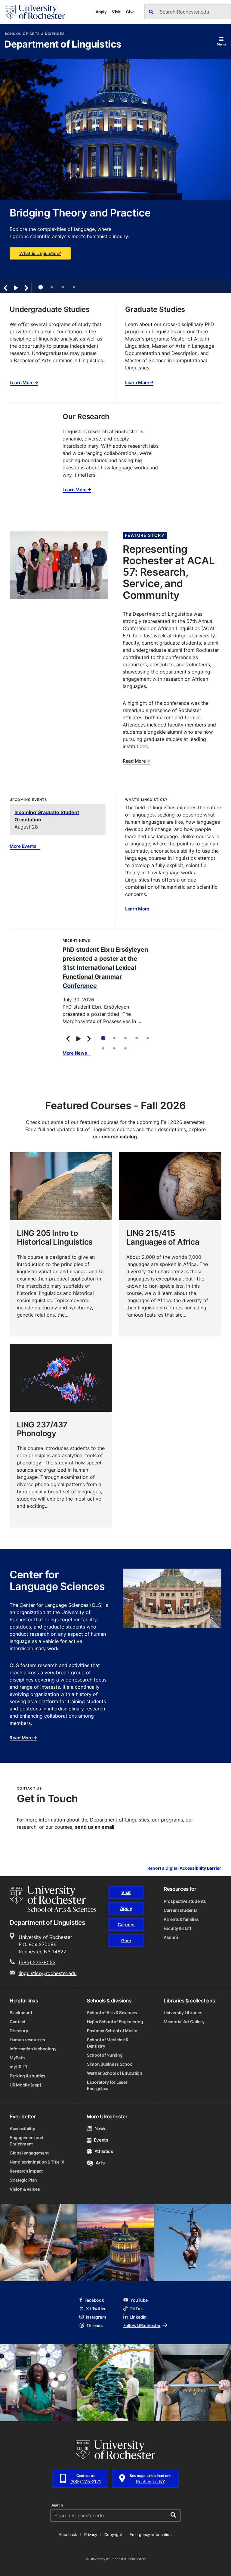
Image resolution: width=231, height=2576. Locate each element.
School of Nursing (105, 2055)
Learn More (22, 383)
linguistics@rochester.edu (48, 1973)
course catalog (119, 1137)
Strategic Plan (23, 2180)
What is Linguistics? (40, 253)
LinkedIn (138, 2317)
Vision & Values (25, 2189)
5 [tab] (148, 1038)
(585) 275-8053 (37, 1962)
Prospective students (185, 1901)
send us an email (95, 1827)
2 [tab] (52, 287)
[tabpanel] (115, 169)
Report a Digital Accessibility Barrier (184, 1868)
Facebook (94, 2300)
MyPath (17, 2058)
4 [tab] (74, 287)
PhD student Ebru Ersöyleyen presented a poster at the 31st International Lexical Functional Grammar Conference (105, 967)
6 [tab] (103, 1048)
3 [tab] (63, 287)
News (100, 2128)
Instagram (96, 2317)
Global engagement (29, 2153)
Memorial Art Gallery (184, 2022)
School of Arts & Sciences (35, 34)
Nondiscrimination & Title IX (37, 2162)
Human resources (27, 2040)
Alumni (171, 1937)
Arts (100, 2163)
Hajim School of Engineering (115, 2022)
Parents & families (181, 1919)
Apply (101, 12)
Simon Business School (110, 2064)
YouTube (139, 2300)
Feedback (68, 2534)
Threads (95, 2325)
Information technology (33, 2049)
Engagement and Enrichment (26, 2141)
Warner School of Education (115, 2073)
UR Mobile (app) (26, 2085)
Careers (126, 1925)
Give (130, 12)
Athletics (104, 2151)
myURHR (18, 2067)
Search (57, 2505)
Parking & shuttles (28, 2076)
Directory (19, 2031)
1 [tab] (40, 287)
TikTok (136, 2308)
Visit (116, 12)
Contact (17, 2022)
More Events (23, 846)
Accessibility (22, 2128)
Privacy (91, 2534)
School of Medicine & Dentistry (108, 2043)
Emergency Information (151, 2534)
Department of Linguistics (63, 45)
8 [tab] (125, 1048)
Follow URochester (142, 2325)
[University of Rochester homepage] (35, 12)
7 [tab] (114, 1048)
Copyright (113, 2534)
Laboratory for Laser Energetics (107, 2085)
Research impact (26, 2171)
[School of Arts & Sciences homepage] (53, 1899)
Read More (134, 761)
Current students (181, 1910)
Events (101, 2140)
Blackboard (21, 2013)
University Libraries (183, 2013)
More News (75, 1053)
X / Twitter (96, 2308)
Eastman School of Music (112, 2031)
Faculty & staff (177, 1928)
